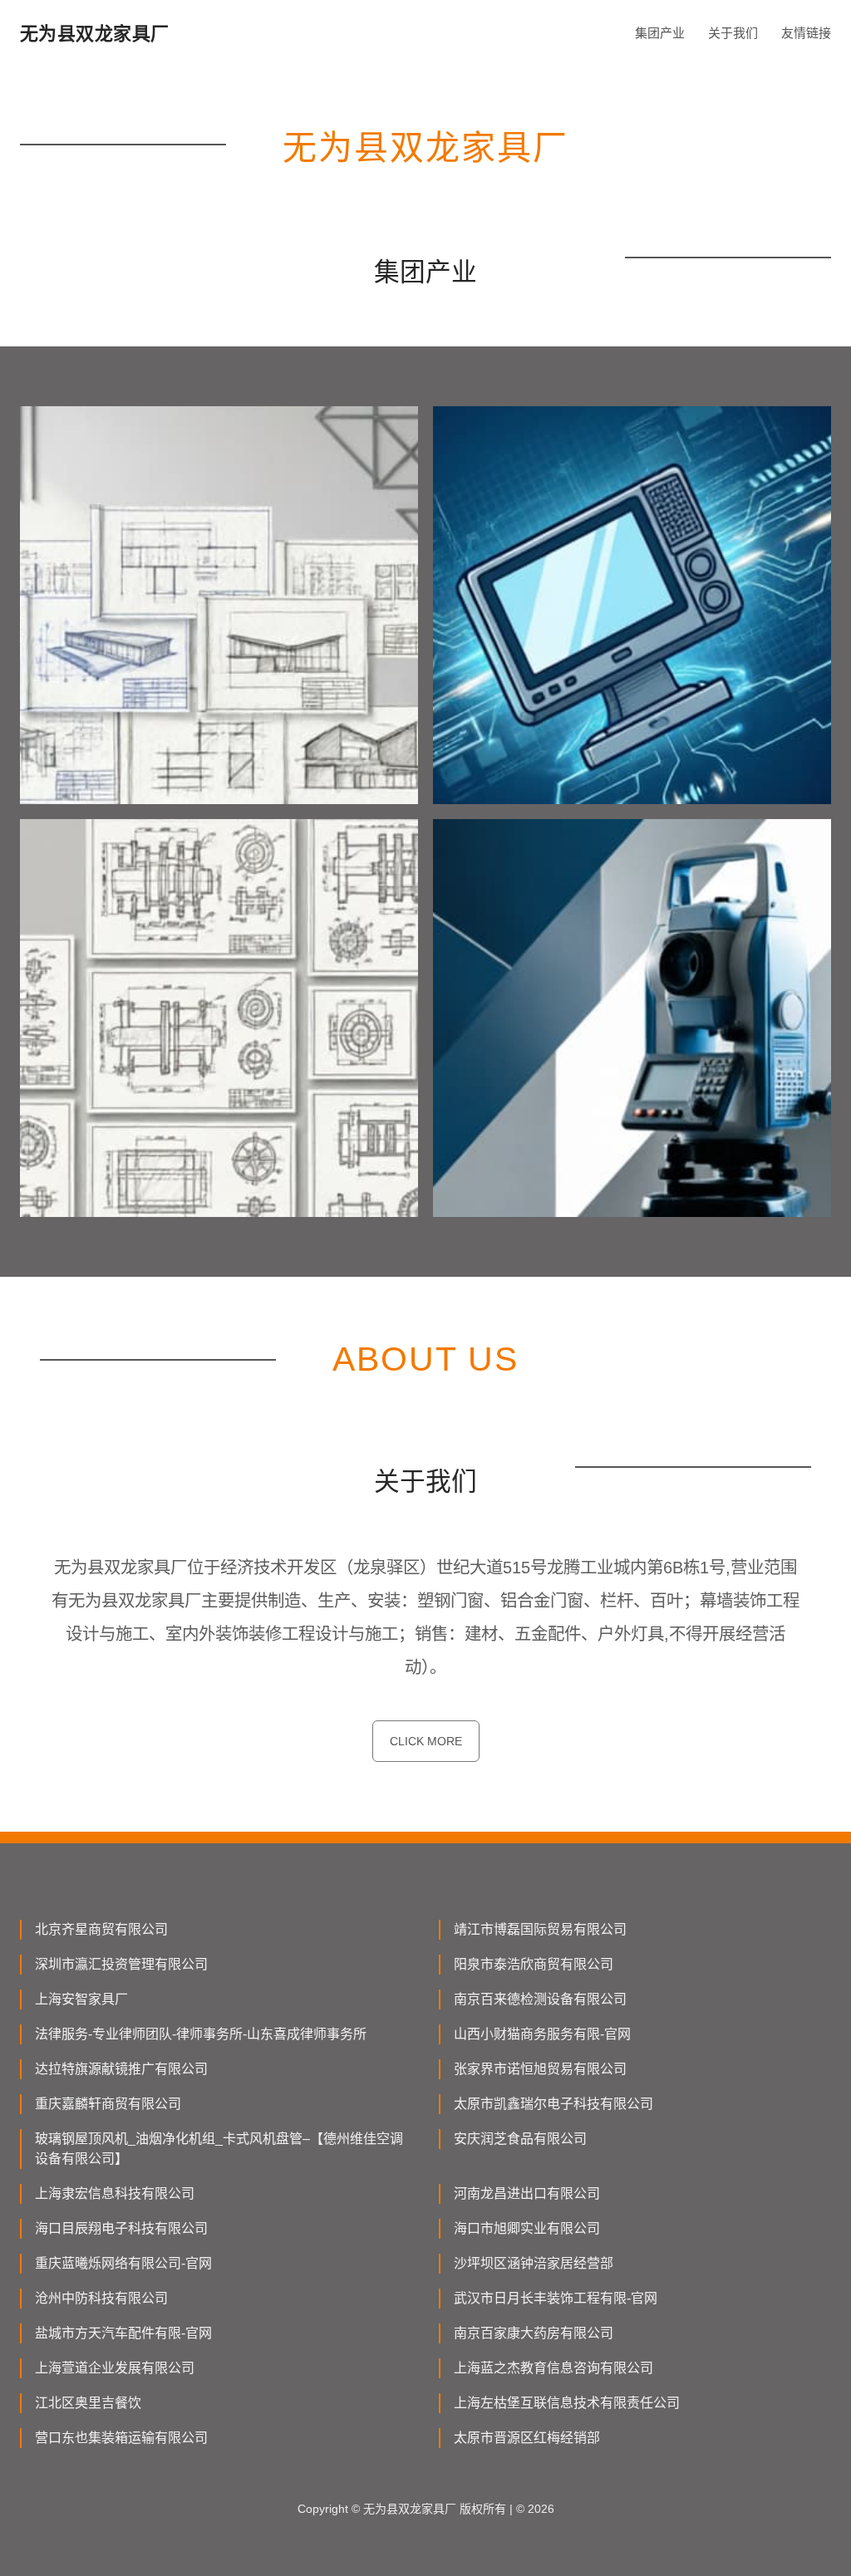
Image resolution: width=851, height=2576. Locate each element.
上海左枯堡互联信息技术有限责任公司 (567, 2403)
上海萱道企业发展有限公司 (115, 2368)
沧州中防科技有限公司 (101, 2298)
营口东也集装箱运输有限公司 (121, 2438)
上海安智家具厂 (81, 1999)
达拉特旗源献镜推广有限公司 (121, 2069)
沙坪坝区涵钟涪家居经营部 (534, 2263)
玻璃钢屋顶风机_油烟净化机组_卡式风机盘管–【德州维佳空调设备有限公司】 (219, 2149)
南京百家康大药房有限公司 (534, 2333)
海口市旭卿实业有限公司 (527, 2228)
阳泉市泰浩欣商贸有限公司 (534, 1964)
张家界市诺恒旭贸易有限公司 (540, 2069)
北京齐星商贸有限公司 (101, 1929)
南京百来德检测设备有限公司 (540, 1999)
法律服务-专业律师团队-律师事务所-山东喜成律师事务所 (201, 2034)
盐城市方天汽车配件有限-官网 (123, 2333)
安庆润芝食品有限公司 (520, 2139)
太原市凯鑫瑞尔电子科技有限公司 (553, 2104)
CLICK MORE (426, 1741)
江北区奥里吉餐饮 (88, 2403)
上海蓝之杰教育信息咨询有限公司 (553, 2368)
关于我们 (733, 33)
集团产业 (660, 33)
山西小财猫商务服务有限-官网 (542, 2034)
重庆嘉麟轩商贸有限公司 (108, 2104)
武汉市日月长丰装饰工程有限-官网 (556, 2298)
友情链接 (806, 33)
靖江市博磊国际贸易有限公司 (540, 1929)
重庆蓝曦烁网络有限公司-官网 (123, 2263)
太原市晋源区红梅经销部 (527, 2438)
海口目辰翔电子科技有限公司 (121, 2228)
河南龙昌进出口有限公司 (527, 2193)
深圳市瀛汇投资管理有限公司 (121, 1964)
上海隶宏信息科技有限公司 (115, 2193)
